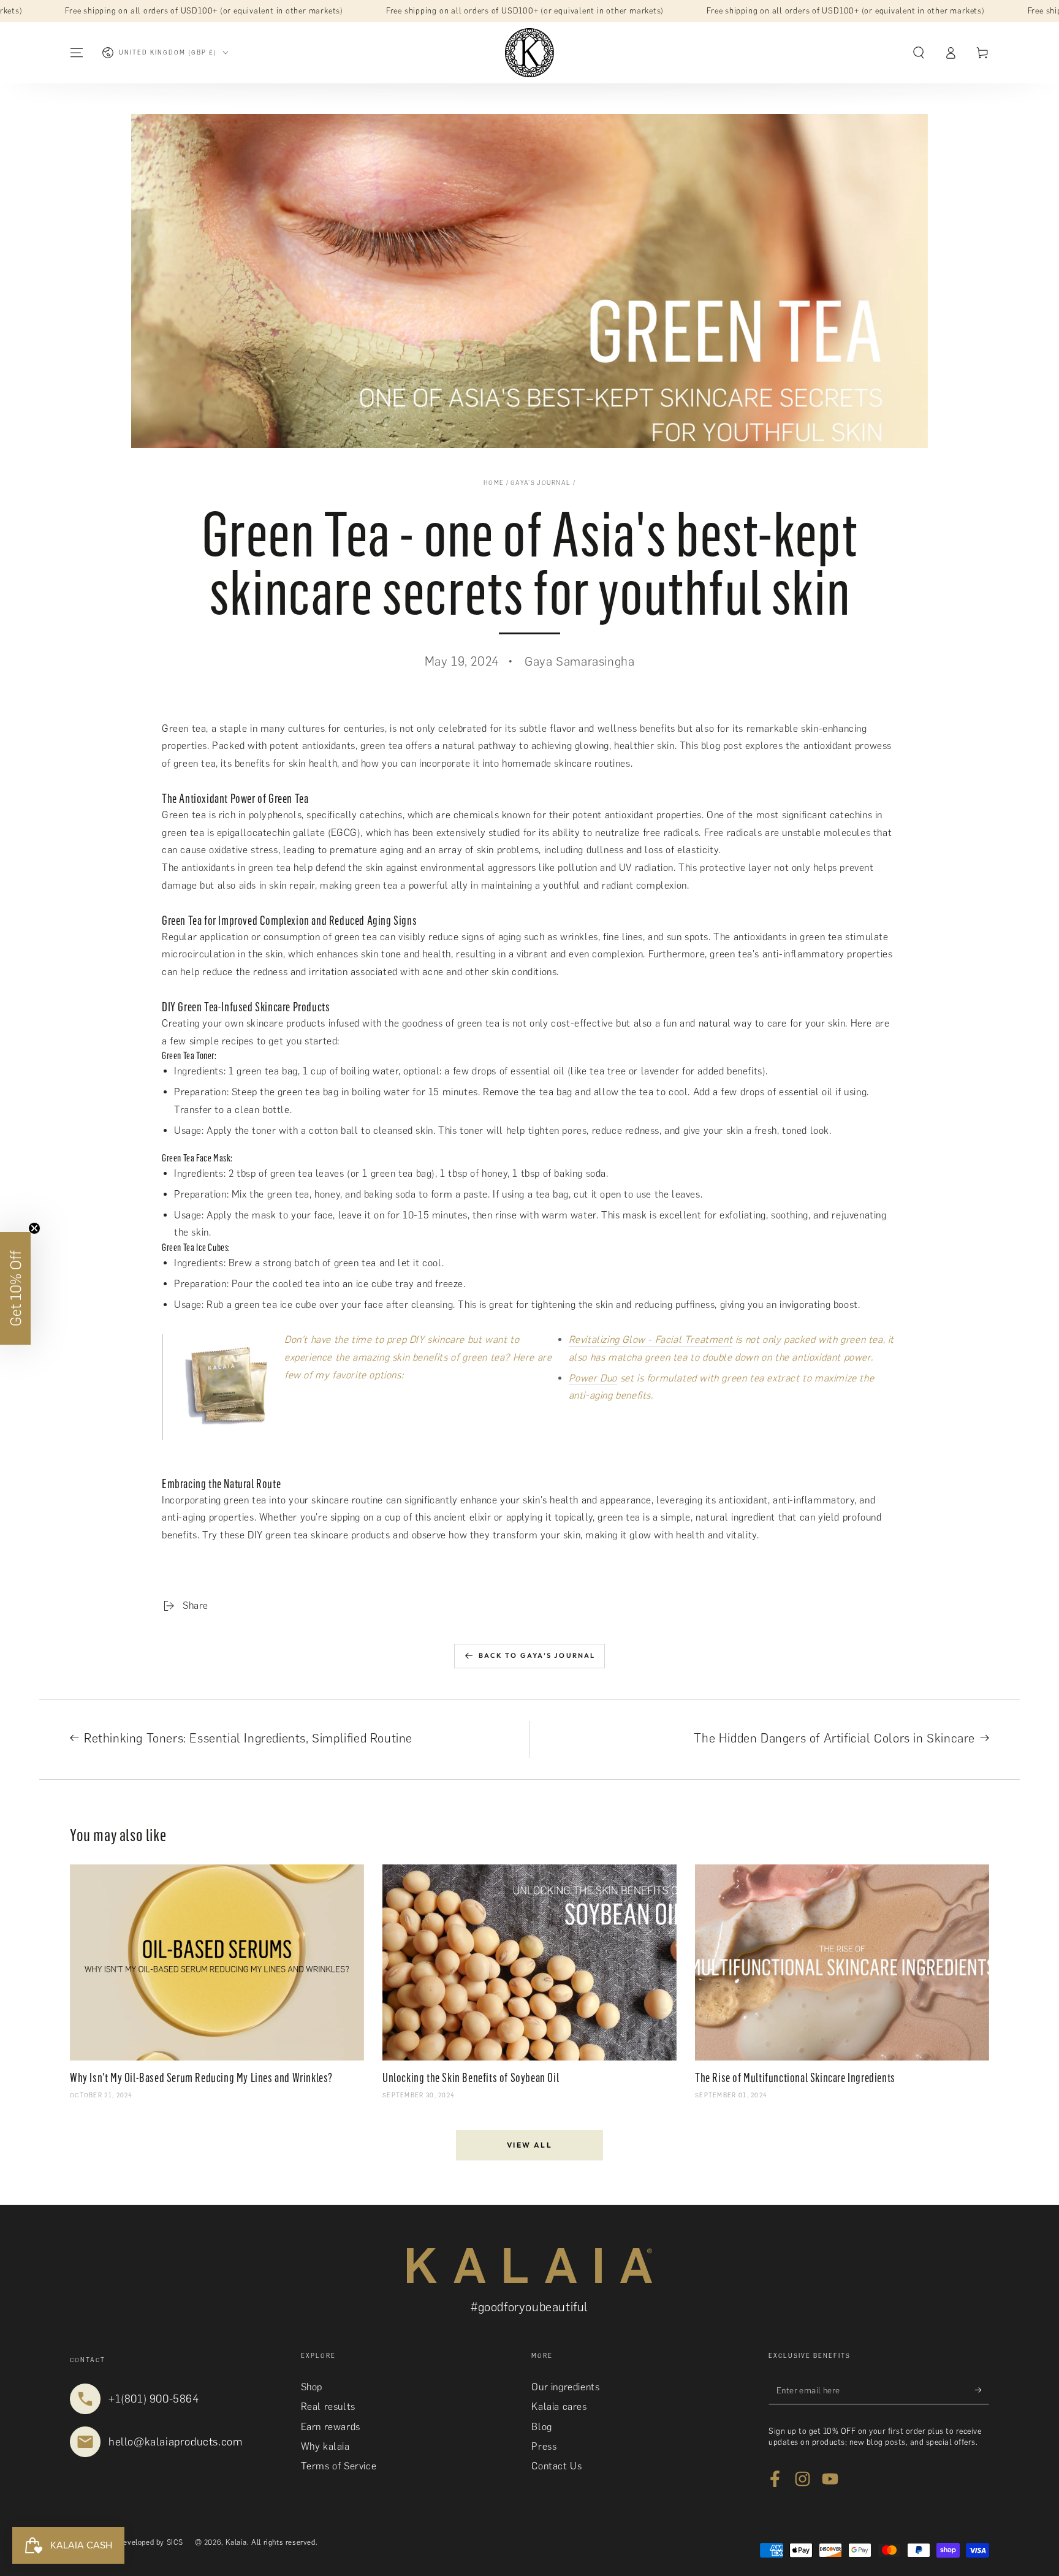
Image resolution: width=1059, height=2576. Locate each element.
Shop (312, 2387)
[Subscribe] (982, 2390)
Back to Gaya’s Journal (537, 1655)
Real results (328, 2407)
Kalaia (236, 2542)
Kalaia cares (559, 2407)
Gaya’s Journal (541, 483)
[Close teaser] (34, 1228)
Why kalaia (325, 2446)
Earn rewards (331, 2427)
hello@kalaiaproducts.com (175, 2442)
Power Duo (593, 1378)
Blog (541, 2427)
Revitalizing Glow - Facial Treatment (651, 1339)
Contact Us (556, 2466)
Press (544, 2446)
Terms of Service (339, 2466)
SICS (175, 2542)
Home (494, 483)
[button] (919, 53)
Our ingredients (565, 2387)
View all (529, 2145)
